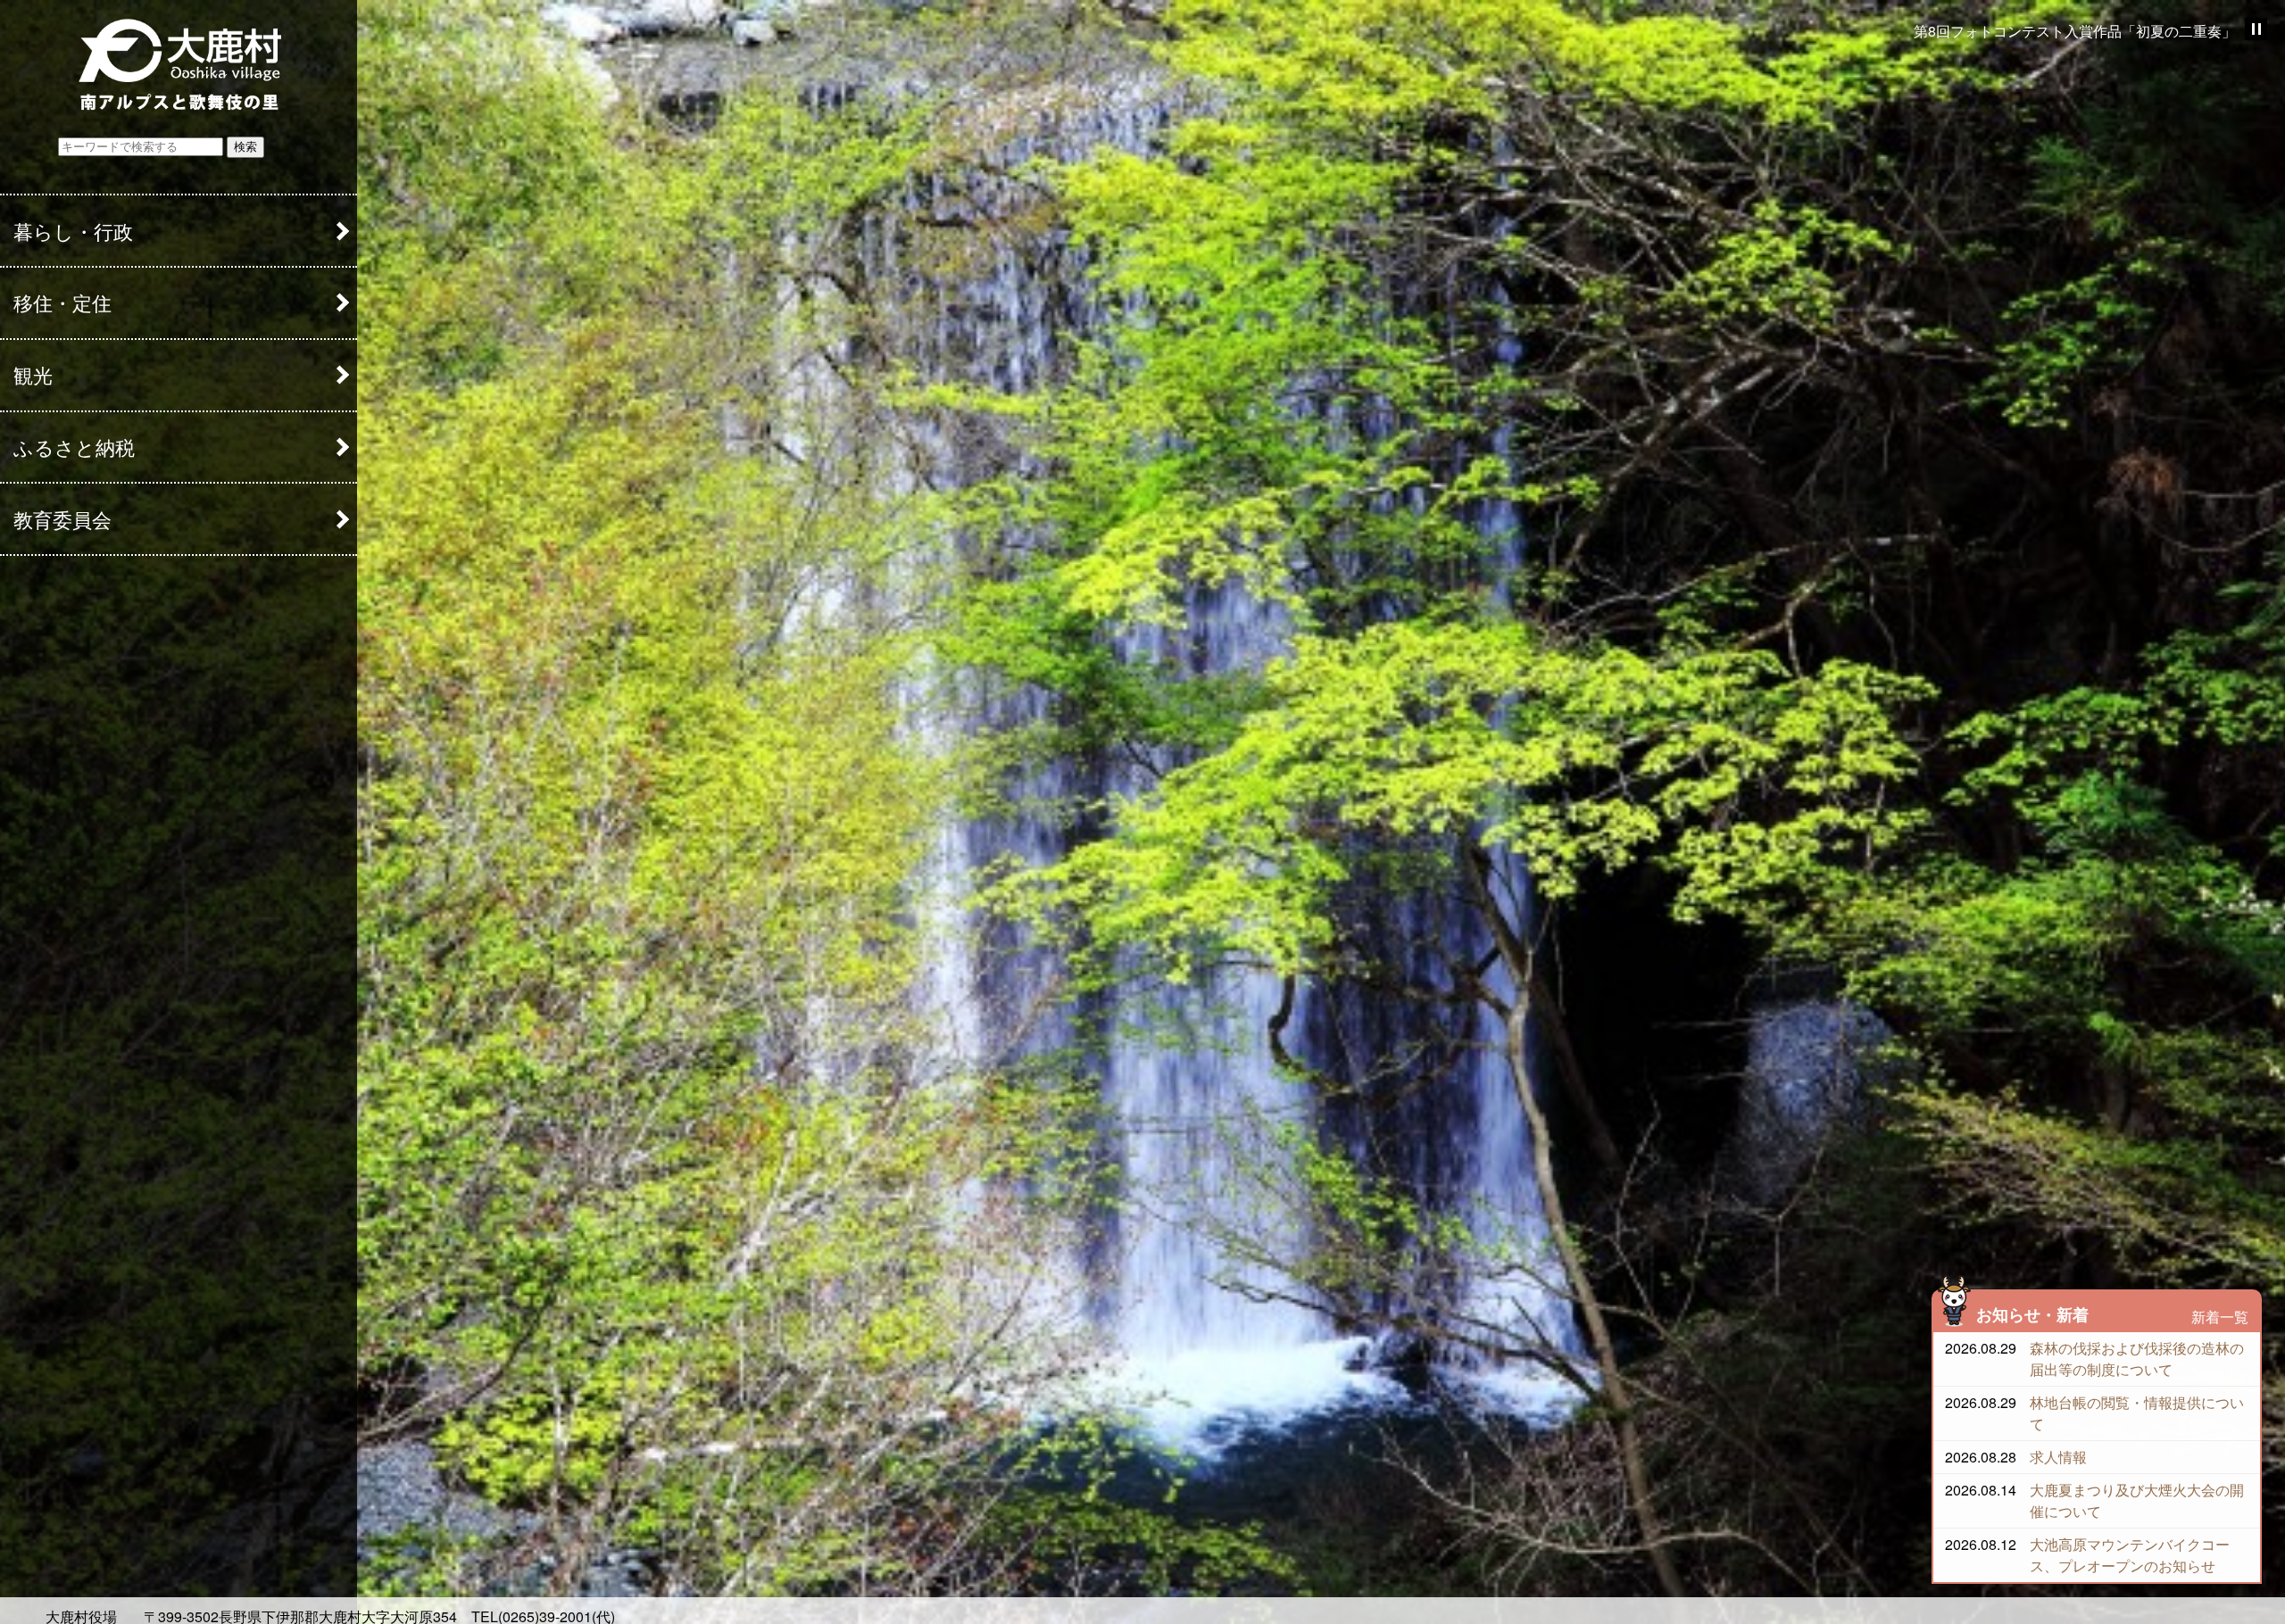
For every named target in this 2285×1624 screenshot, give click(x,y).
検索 (245, 147)
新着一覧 (2220, 1317)
